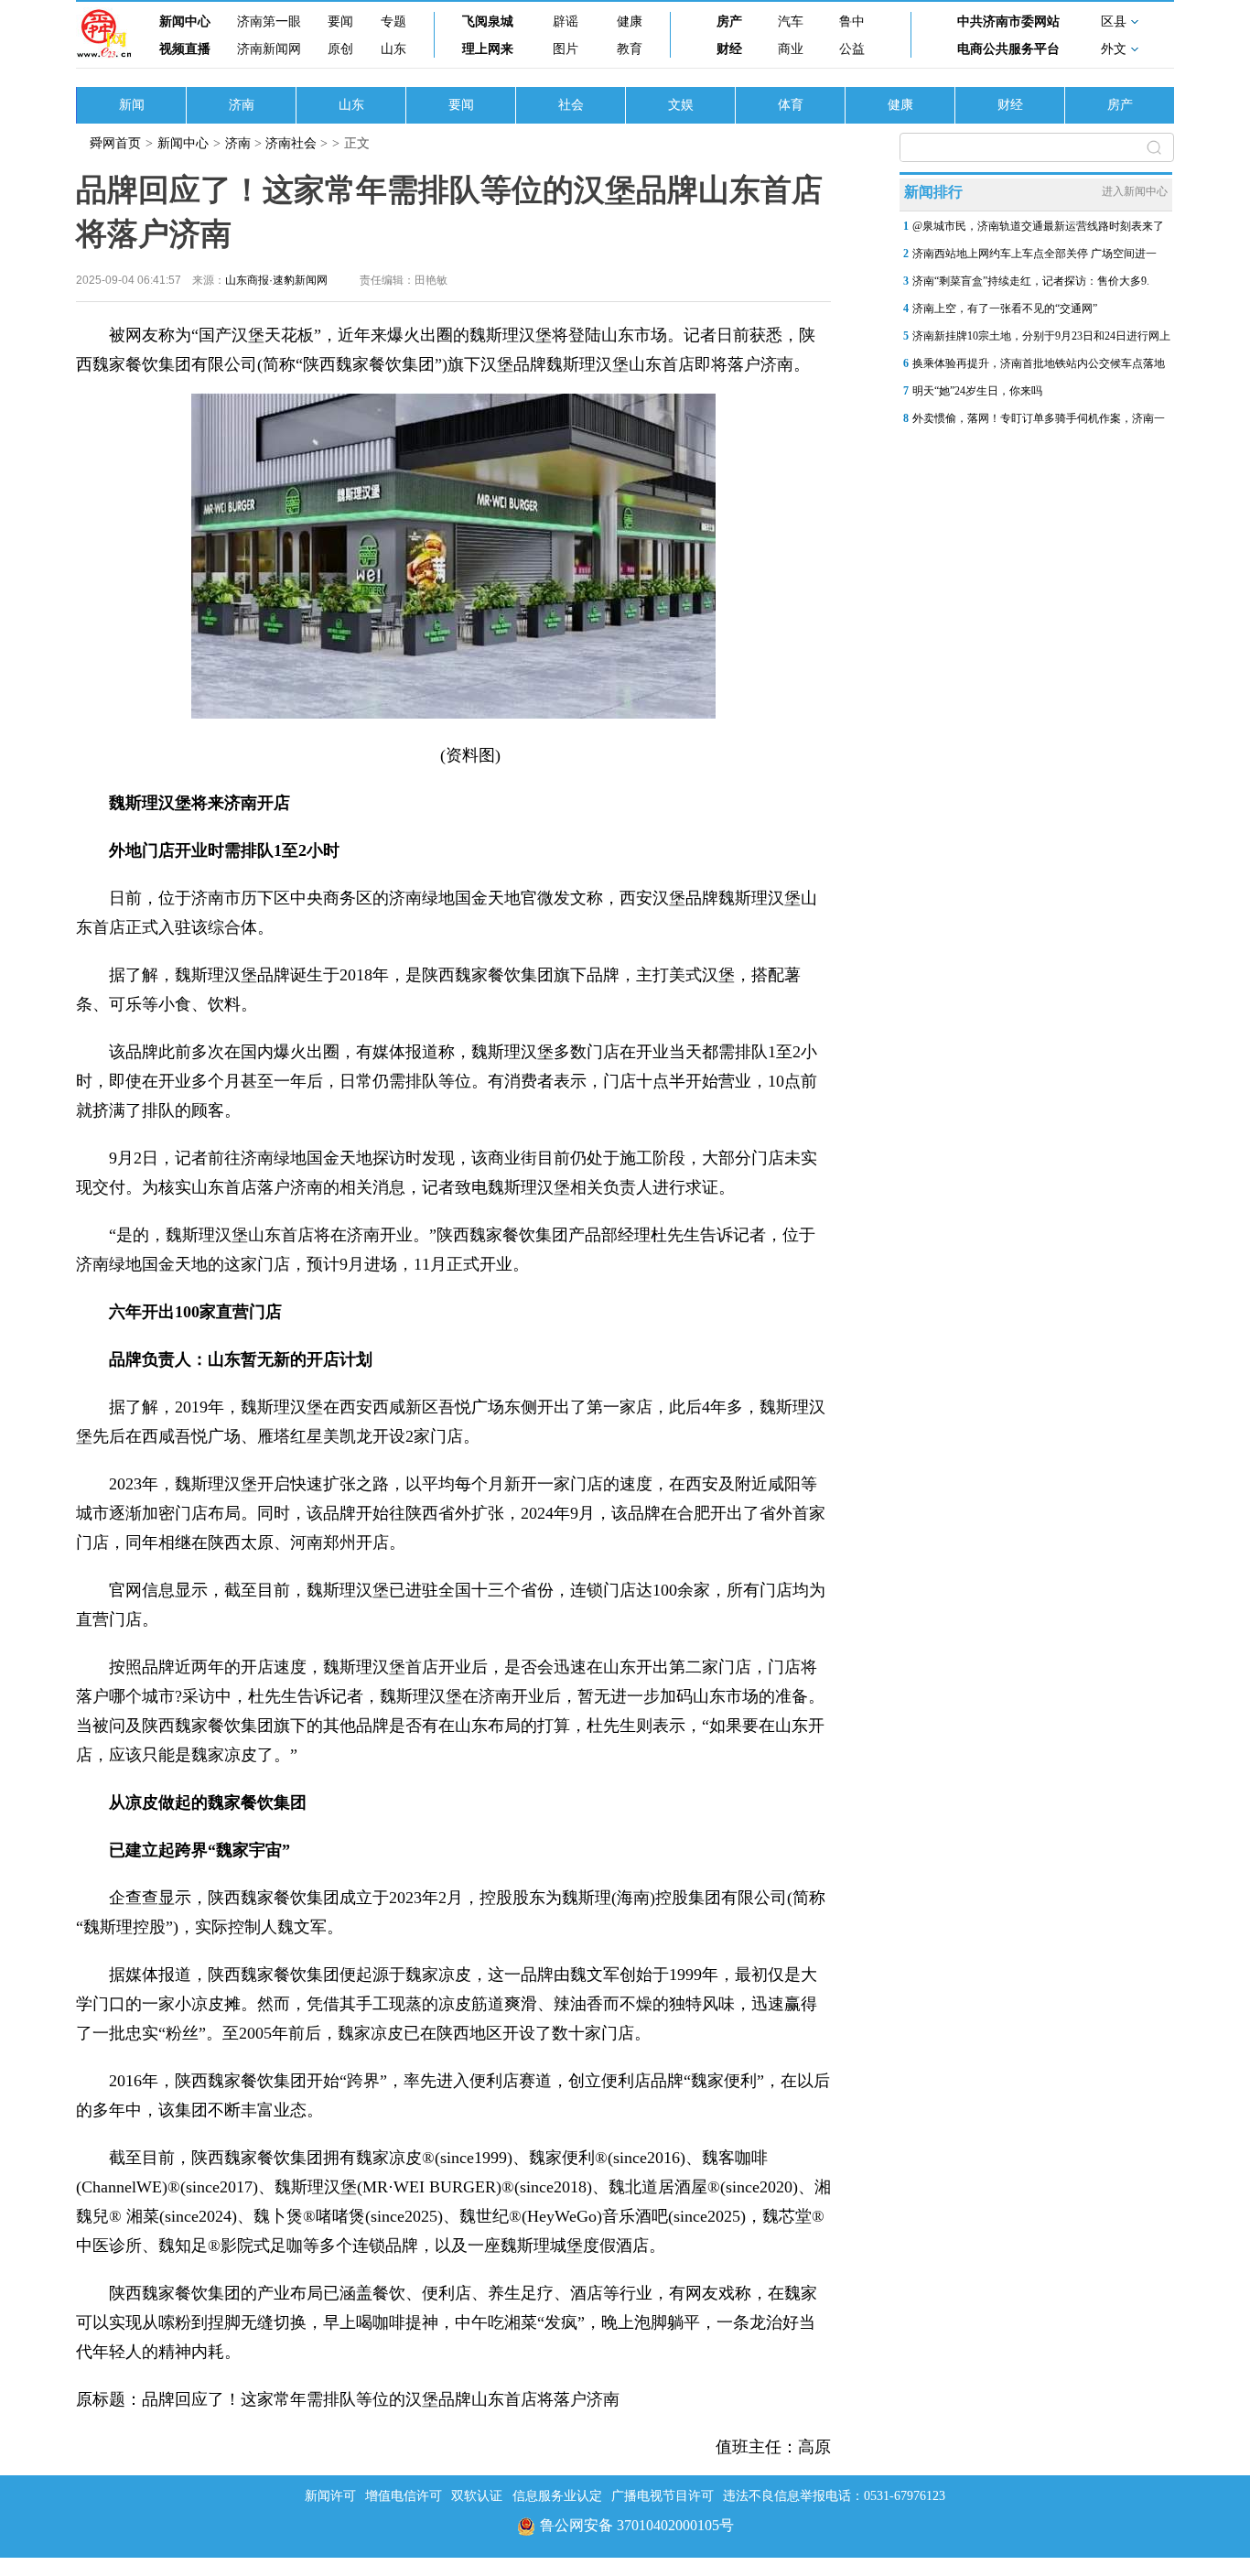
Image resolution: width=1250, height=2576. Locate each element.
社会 (571, 105)
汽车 (791, 22)
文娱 (681, 105)
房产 (729, 22)
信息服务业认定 (557, 2496)
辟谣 (566, 22)
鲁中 (852, 22)
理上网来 (488, 49)
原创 (340, 49)
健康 (630, 22)
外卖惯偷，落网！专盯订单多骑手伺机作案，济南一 (1039, 418)
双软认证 (477, 2496)
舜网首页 (115, 143)
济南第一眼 (269, 22)
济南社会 (291, 143)
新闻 (132, 105)
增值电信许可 (404, 2496)
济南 (242, 105)
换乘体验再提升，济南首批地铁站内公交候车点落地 (1039, 363)
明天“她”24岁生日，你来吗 (977, 391)
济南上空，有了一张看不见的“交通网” (1005, 308)
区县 (1114, 22)
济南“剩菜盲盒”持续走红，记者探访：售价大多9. (1031, 281)
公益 (852, 49)
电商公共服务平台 (1008, 49)
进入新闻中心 (1135, 191)
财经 (729, 49)
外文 (1114, 49)
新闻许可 (330, 2496)
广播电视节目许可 (663, 2496)
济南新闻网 (269, 49)
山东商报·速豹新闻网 (276, 280)
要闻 (340, 22)
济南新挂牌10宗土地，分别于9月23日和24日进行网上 (1041, 336)
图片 (566, 49)
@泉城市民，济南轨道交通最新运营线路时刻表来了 (1038, 226)
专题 (393, 22)
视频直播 (185, 49)
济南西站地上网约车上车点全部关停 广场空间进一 (1034, 254)
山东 (393, 49)
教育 (630, 49)
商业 (791, 49)
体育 (791, 105)
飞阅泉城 (488, 22)
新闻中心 (185, 22)
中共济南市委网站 (1008, 22)
